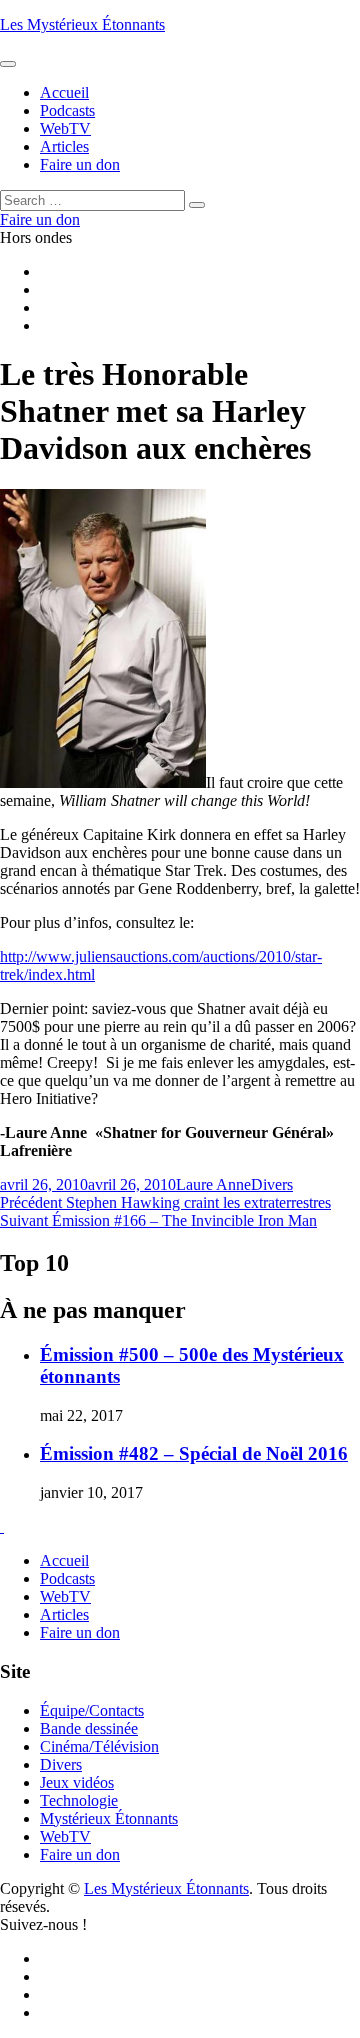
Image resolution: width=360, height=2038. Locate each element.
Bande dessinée (89, 1728)
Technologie (79, 1800)
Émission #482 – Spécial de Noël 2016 (194, 1453)
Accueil (64, 1560)
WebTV (65, 1596)
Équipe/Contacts (92, 1710)
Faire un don (80, 1632)
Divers (272, 1184)
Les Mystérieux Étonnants (82, 24)
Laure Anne (213, 1184)
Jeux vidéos (77, 1782)
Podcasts (67, 1578)
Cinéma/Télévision (99, 1746)
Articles (64, 1614)
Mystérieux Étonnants (109, 1818)
